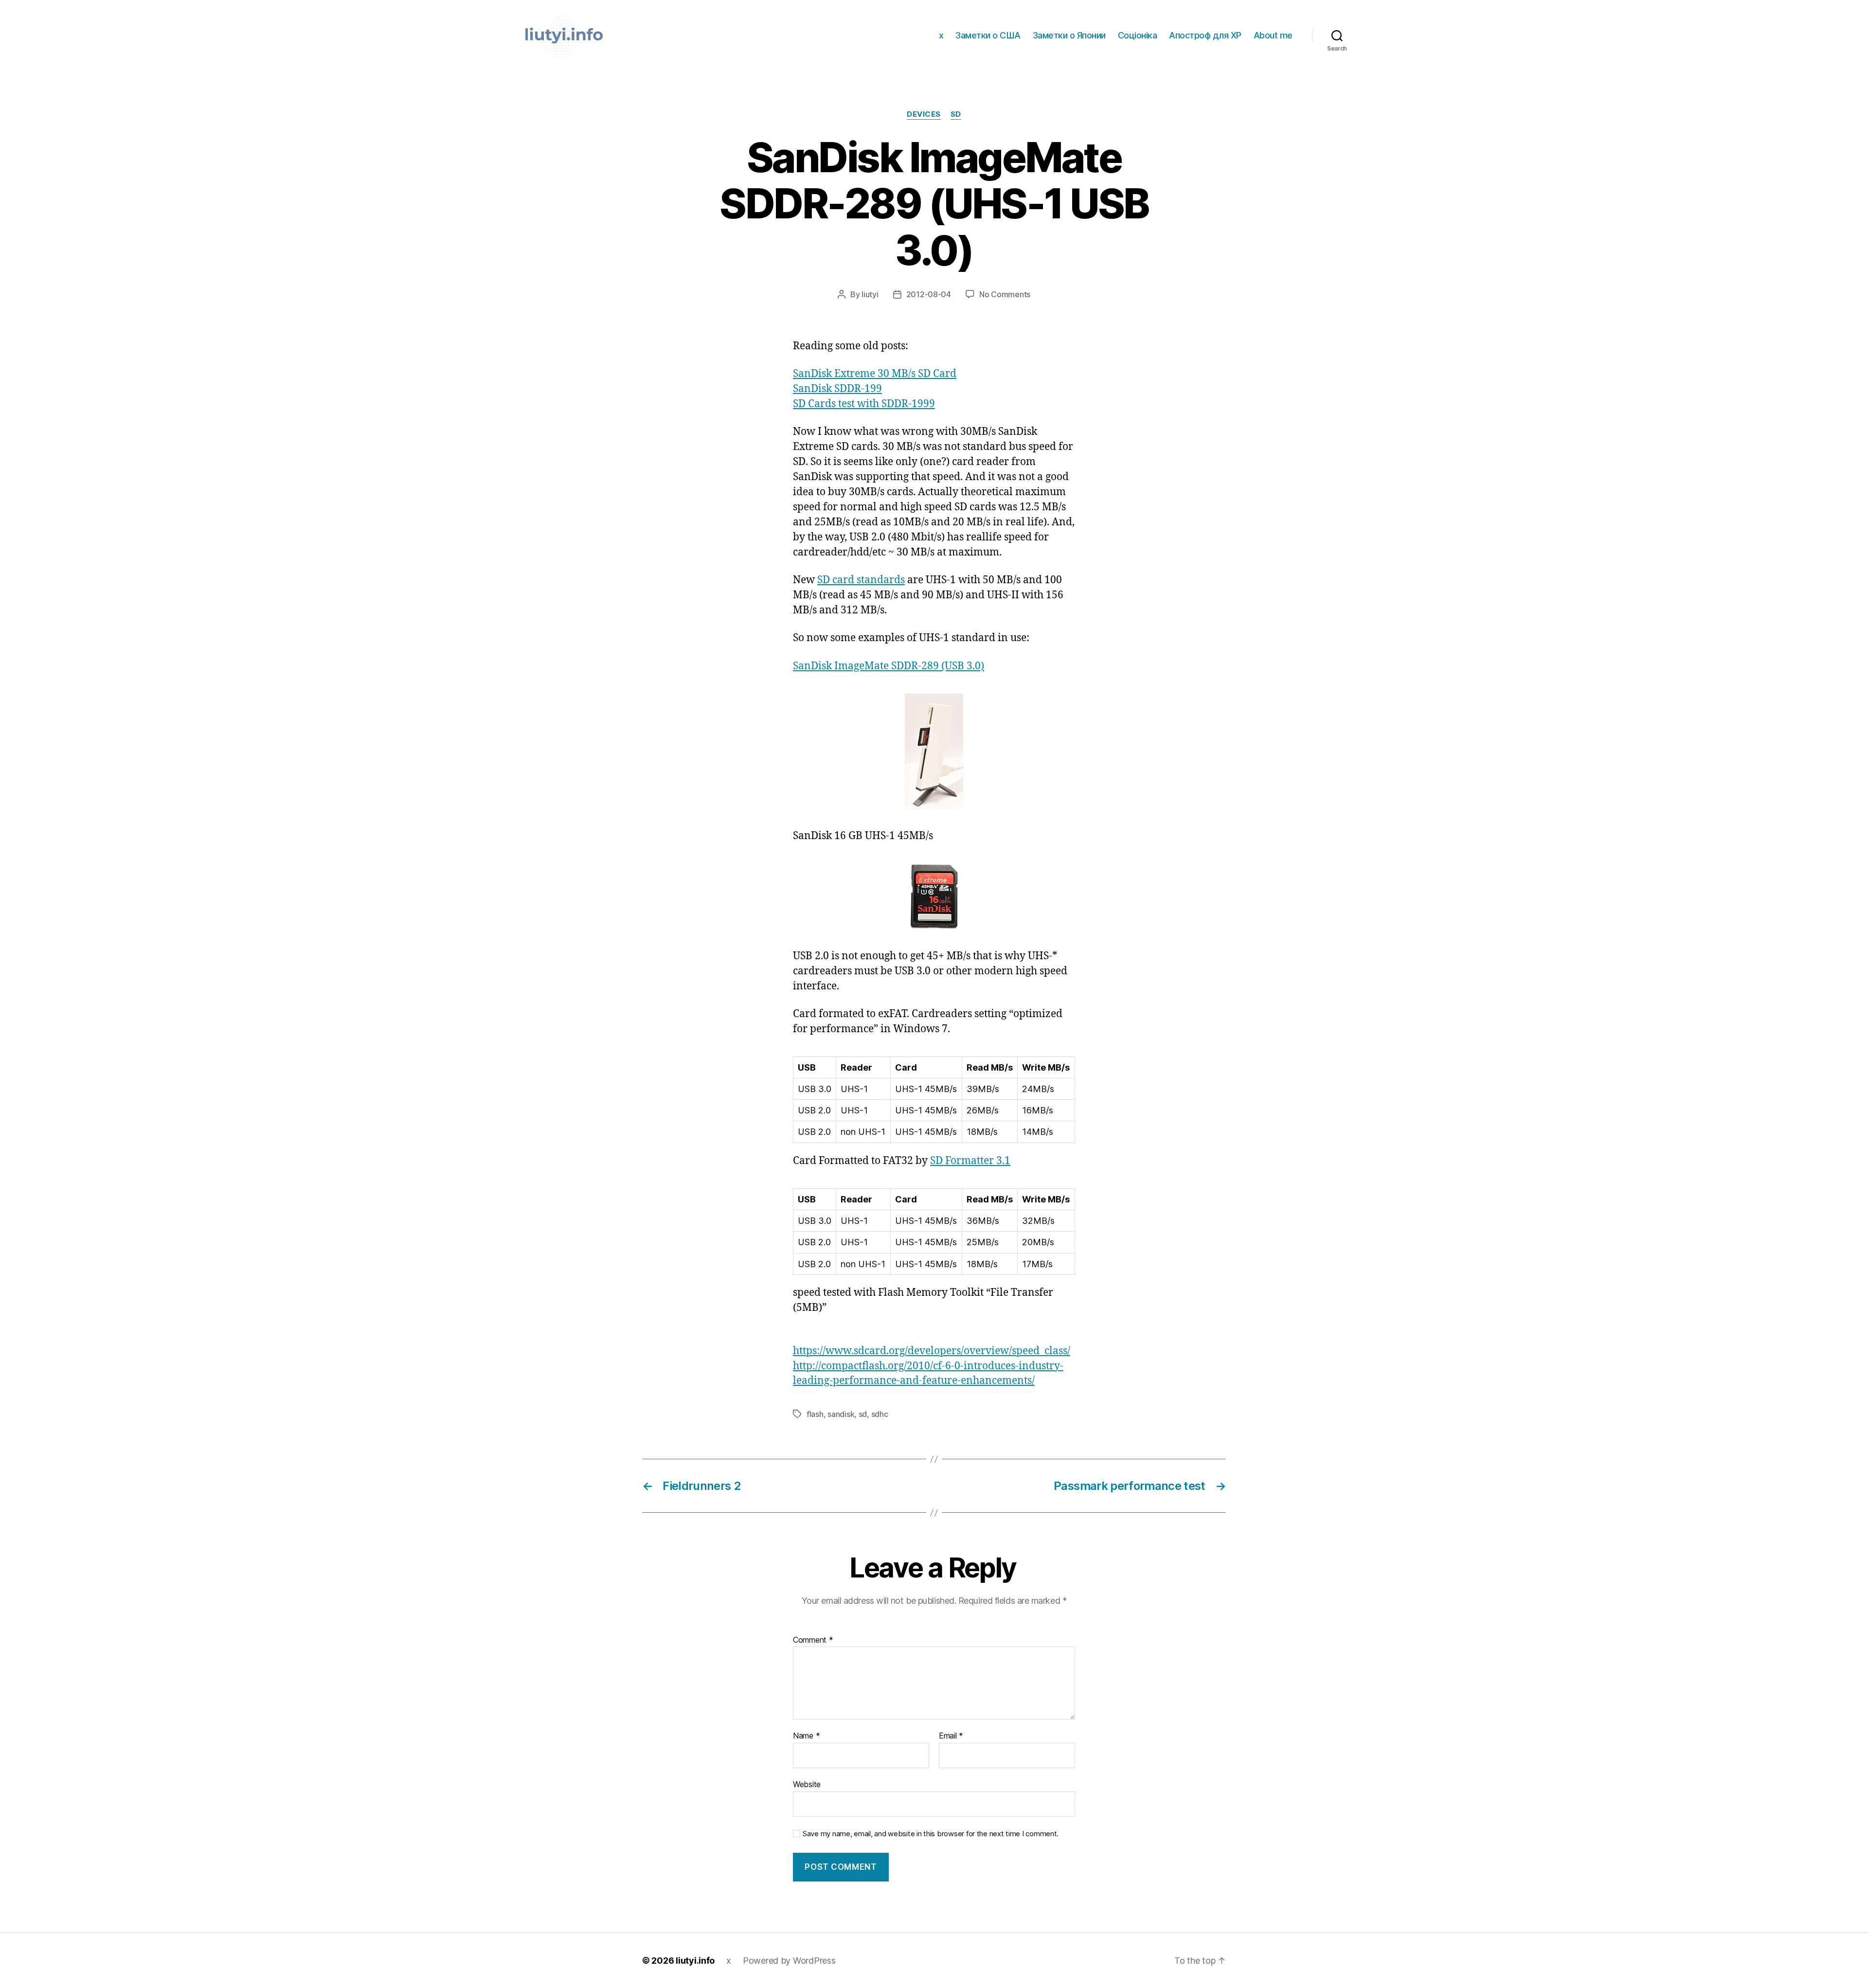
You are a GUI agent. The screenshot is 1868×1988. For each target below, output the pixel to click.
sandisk (841, 1414)
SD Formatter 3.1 (970, 1161)
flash (815, 1414)
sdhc (880, 1414)
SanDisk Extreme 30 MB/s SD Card (875, 374)
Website (807, 1784)
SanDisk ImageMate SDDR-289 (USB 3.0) (889, 666)
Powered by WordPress (789, 1961)
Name (806, 1736)
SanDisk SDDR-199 (837, 389)
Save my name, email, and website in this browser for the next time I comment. (931, 1834)
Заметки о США (988, 35)
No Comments (1005, 294)
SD (956, 114)
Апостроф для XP (1205, 35)
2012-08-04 (929, 294)
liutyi (870, 294)
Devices (924, 114)
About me (1273, 35)
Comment (813, 1640)
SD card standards (861, 580)
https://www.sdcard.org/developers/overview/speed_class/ (932, 1351)
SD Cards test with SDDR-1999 (864, 404)
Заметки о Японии (1069, 35)
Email (951, 1736)
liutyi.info (695, 1961)
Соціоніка (1138, 35)
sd (863, 1414)
